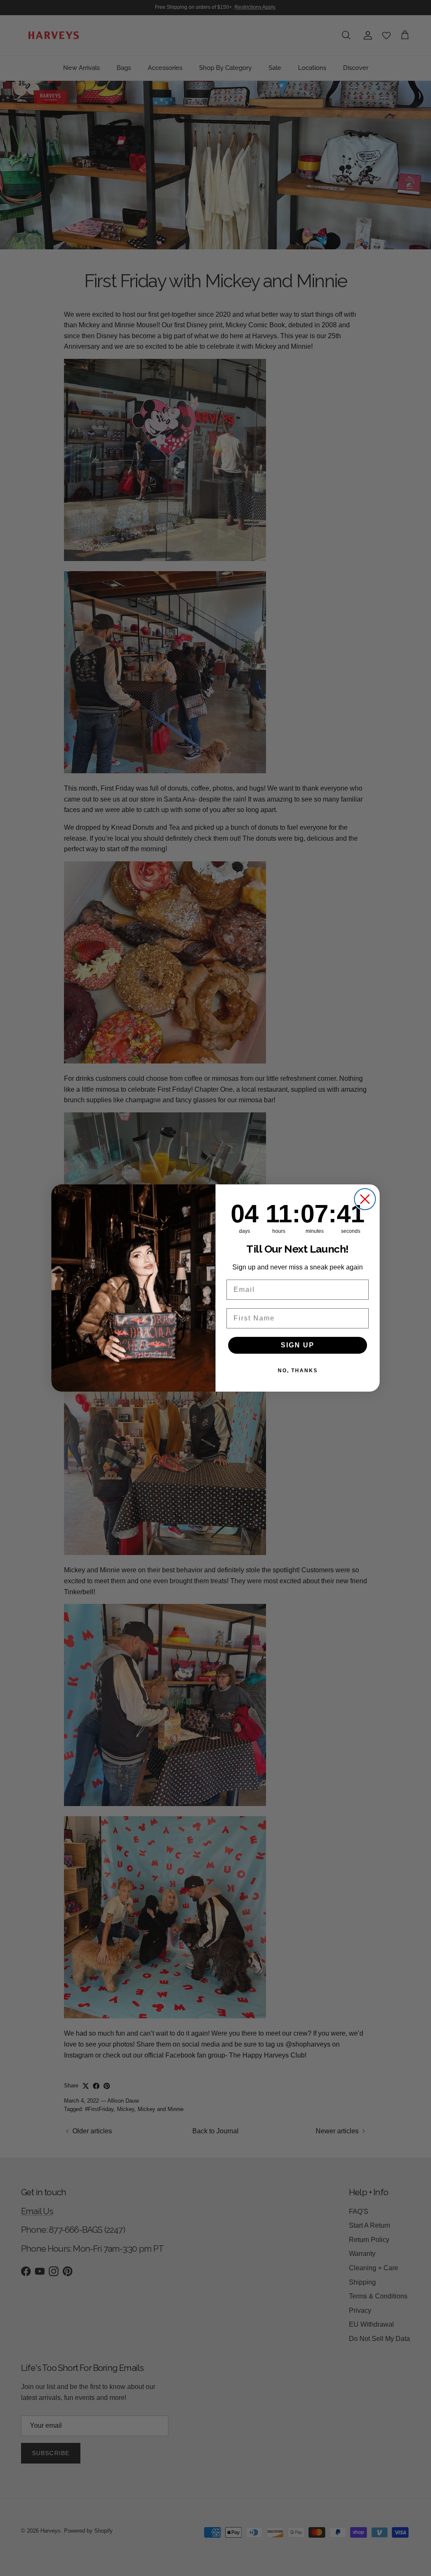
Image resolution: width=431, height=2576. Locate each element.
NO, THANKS (298, 1371)
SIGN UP (298, 1345)
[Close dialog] (365, 1199)
